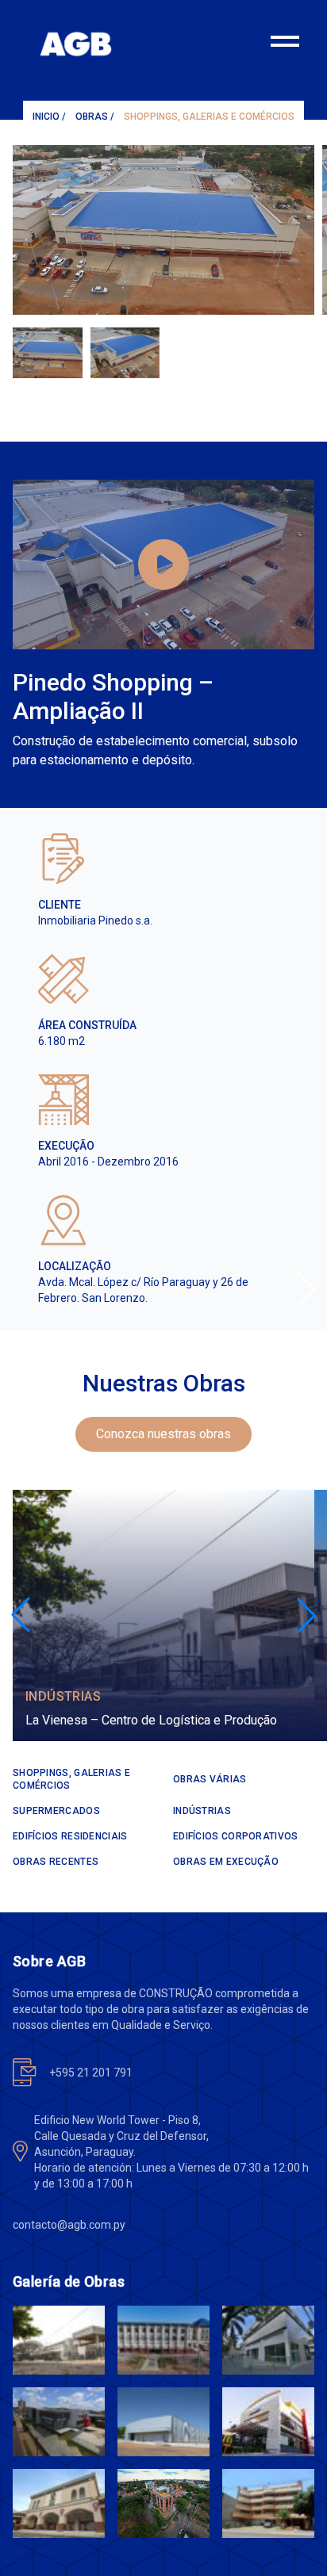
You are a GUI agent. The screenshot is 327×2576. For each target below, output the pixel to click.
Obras (92, 117)
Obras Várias (210, 1779)
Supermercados (56, 1811)
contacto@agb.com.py (69, 2225)
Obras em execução (226, 1862)
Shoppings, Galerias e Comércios (209, 117)
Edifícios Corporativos (236, 1836)
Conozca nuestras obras (163, 1434)
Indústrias (63, 1696)
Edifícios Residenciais (70, 1836)
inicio (46, 117)
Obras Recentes (56, 1862)
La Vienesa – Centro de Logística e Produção (151, 1720)
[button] (306, 1288)
